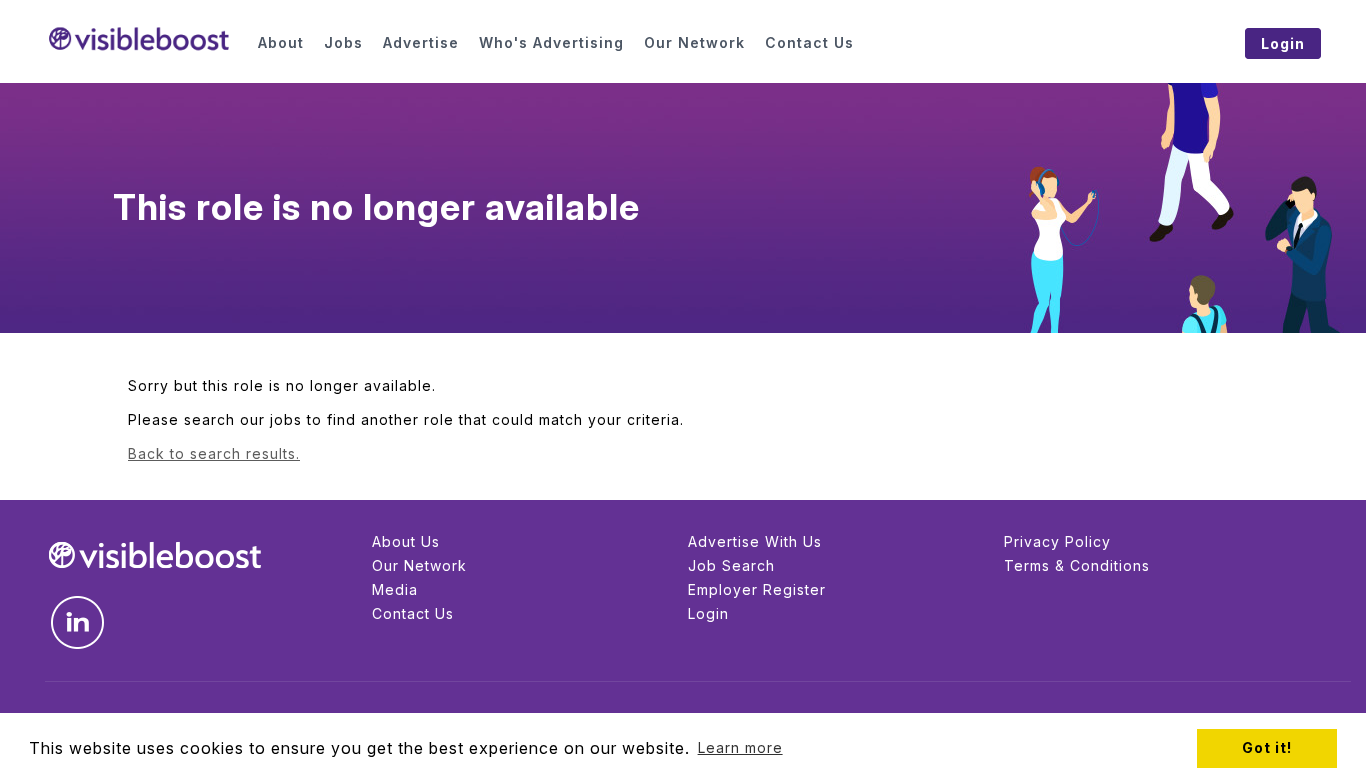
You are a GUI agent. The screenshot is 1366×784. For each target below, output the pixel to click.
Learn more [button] (740, 747)
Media (395, 589)
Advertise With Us (755, 541)
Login (708, 613)
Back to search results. (214, 453)
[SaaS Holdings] (139, 39)
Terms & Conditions (1077, 565)
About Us (406, 541)
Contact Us (413, 613)
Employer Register (757, 589)
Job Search (731, 565)
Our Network (419, 565)
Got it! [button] (1267, 747)
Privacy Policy (1057, 541)
